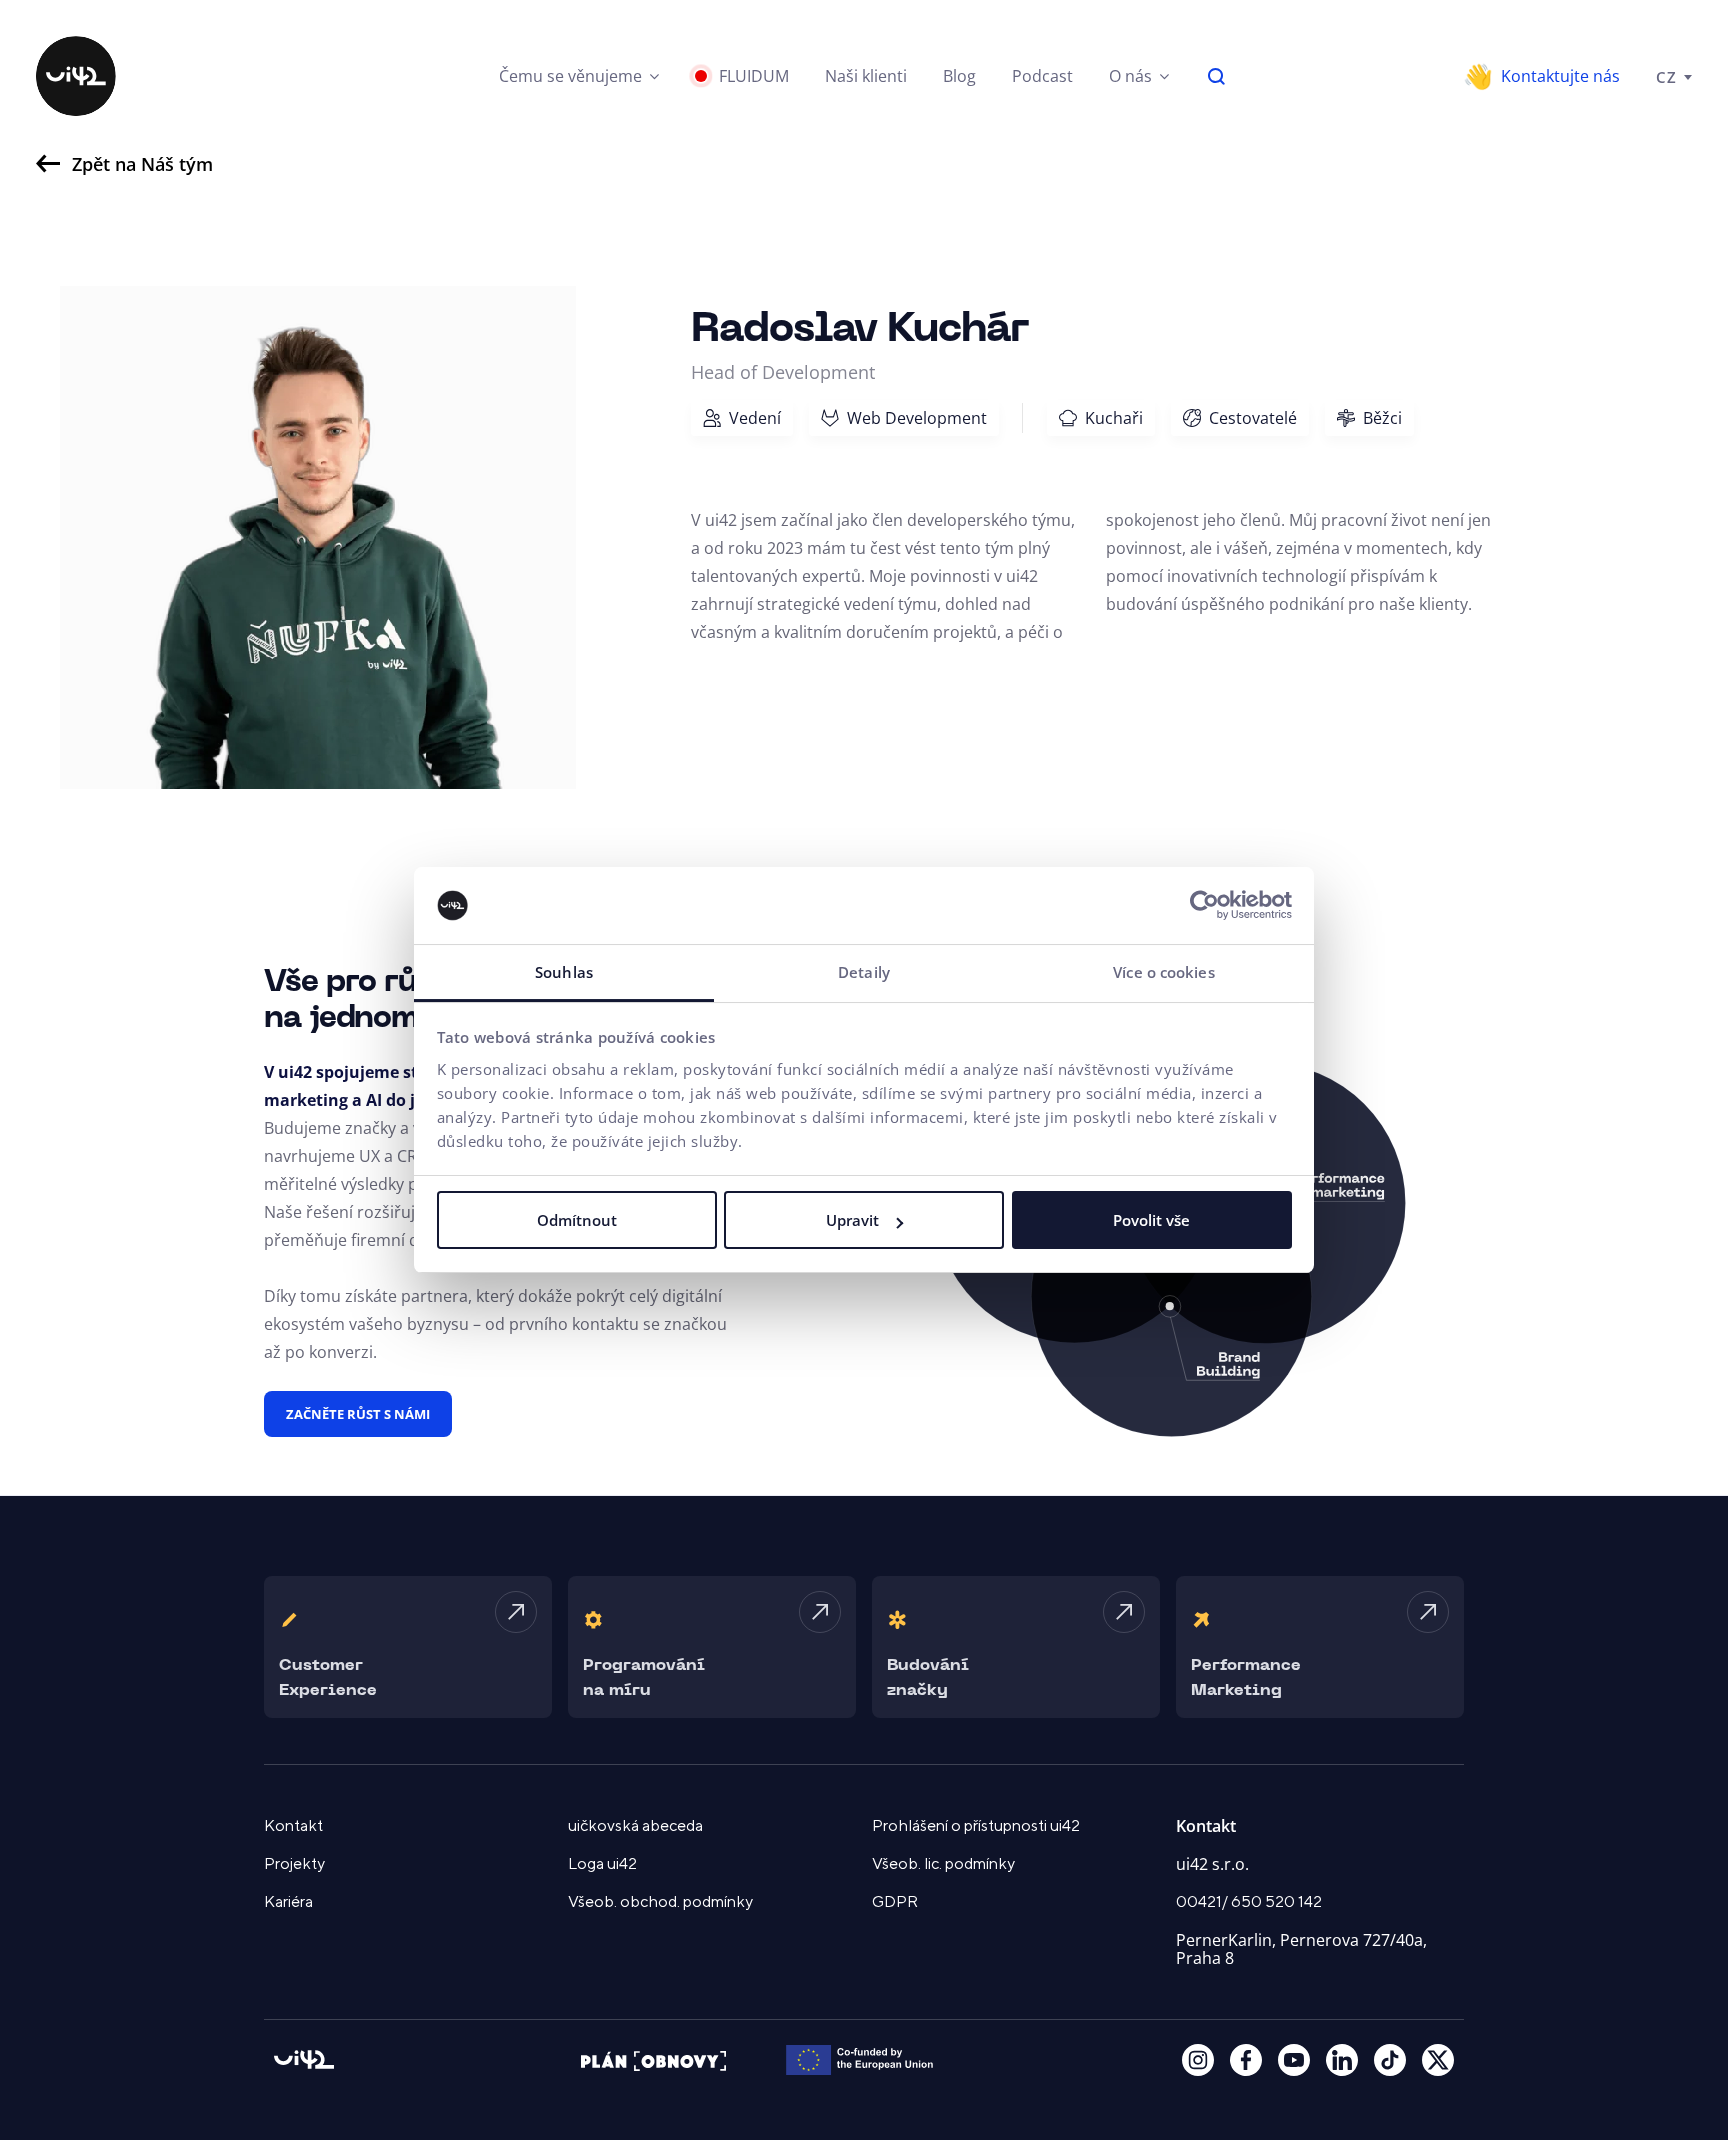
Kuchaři (1114, 418)
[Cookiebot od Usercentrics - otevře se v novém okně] (1204, 906)
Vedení (755, 418)
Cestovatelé (1253, 418)
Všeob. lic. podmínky (943, 1864)
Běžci (1382, 418)
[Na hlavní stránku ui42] (76, 76)
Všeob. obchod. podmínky (660, 1902)
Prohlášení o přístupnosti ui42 (976, 1826)
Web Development (917, 418)
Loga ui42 (602, 1864)
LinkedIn (1342, 2060)
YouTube (1294, 2060)
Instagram (1198, 2060)
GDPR (895, 1902)
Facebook (1246, 2060)
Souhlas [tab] (564, 972)
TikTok (1390, 2060)
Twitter (1438, 2060)
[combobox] (1674, 76)
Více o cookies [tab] (1163, 972)
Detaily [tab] (864, 972)
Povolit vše (1151, 1220)
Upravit (852, 1220)
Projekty (294, 1864)
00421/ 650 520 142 (1249, 1902)
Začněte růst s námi (358, 1414)
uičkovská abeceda (635, 1826)
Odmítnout (577, 1220)
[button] (579, 76)
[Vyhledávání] (1217, 76)
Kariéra (288, 1902)
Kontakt (293, 1826)
